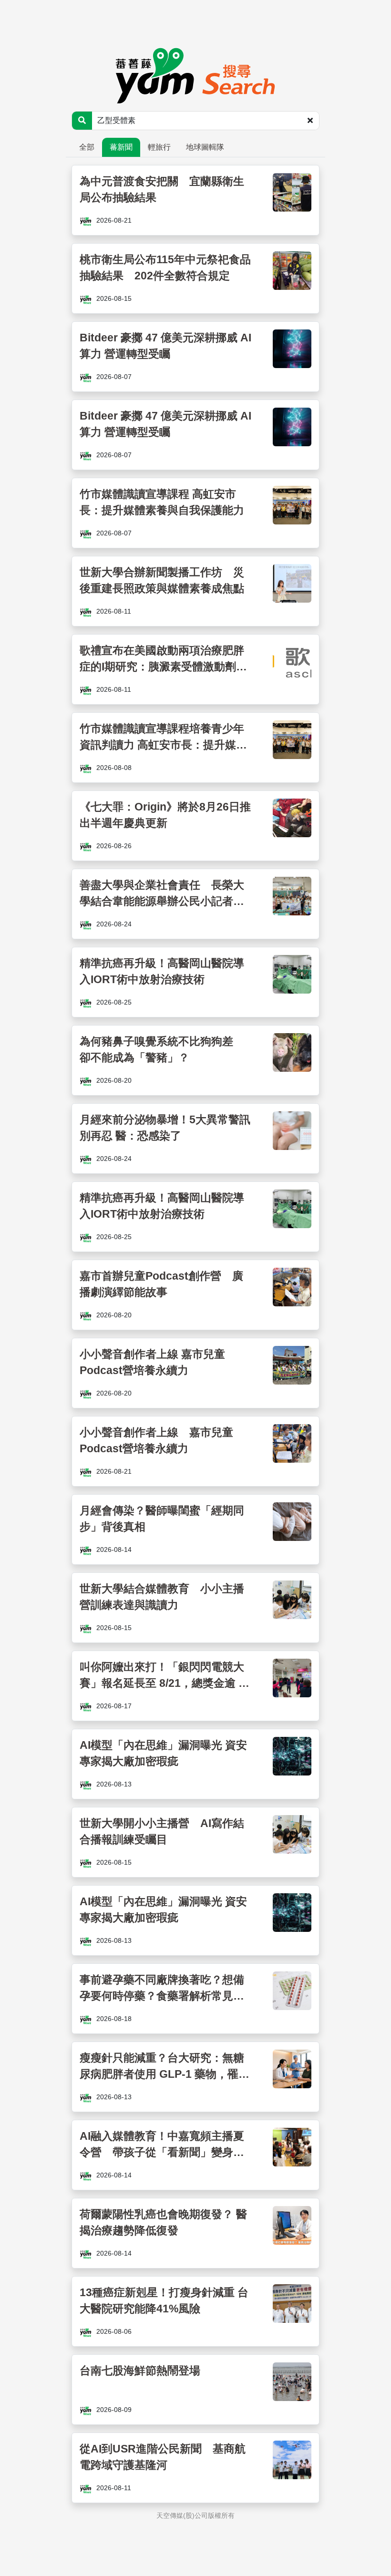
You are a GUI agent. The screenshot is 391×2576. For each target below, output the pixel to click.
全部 (87, 147)
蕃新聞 (121, 147)
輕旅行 (159, 147)
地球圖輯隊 (205, 147)
